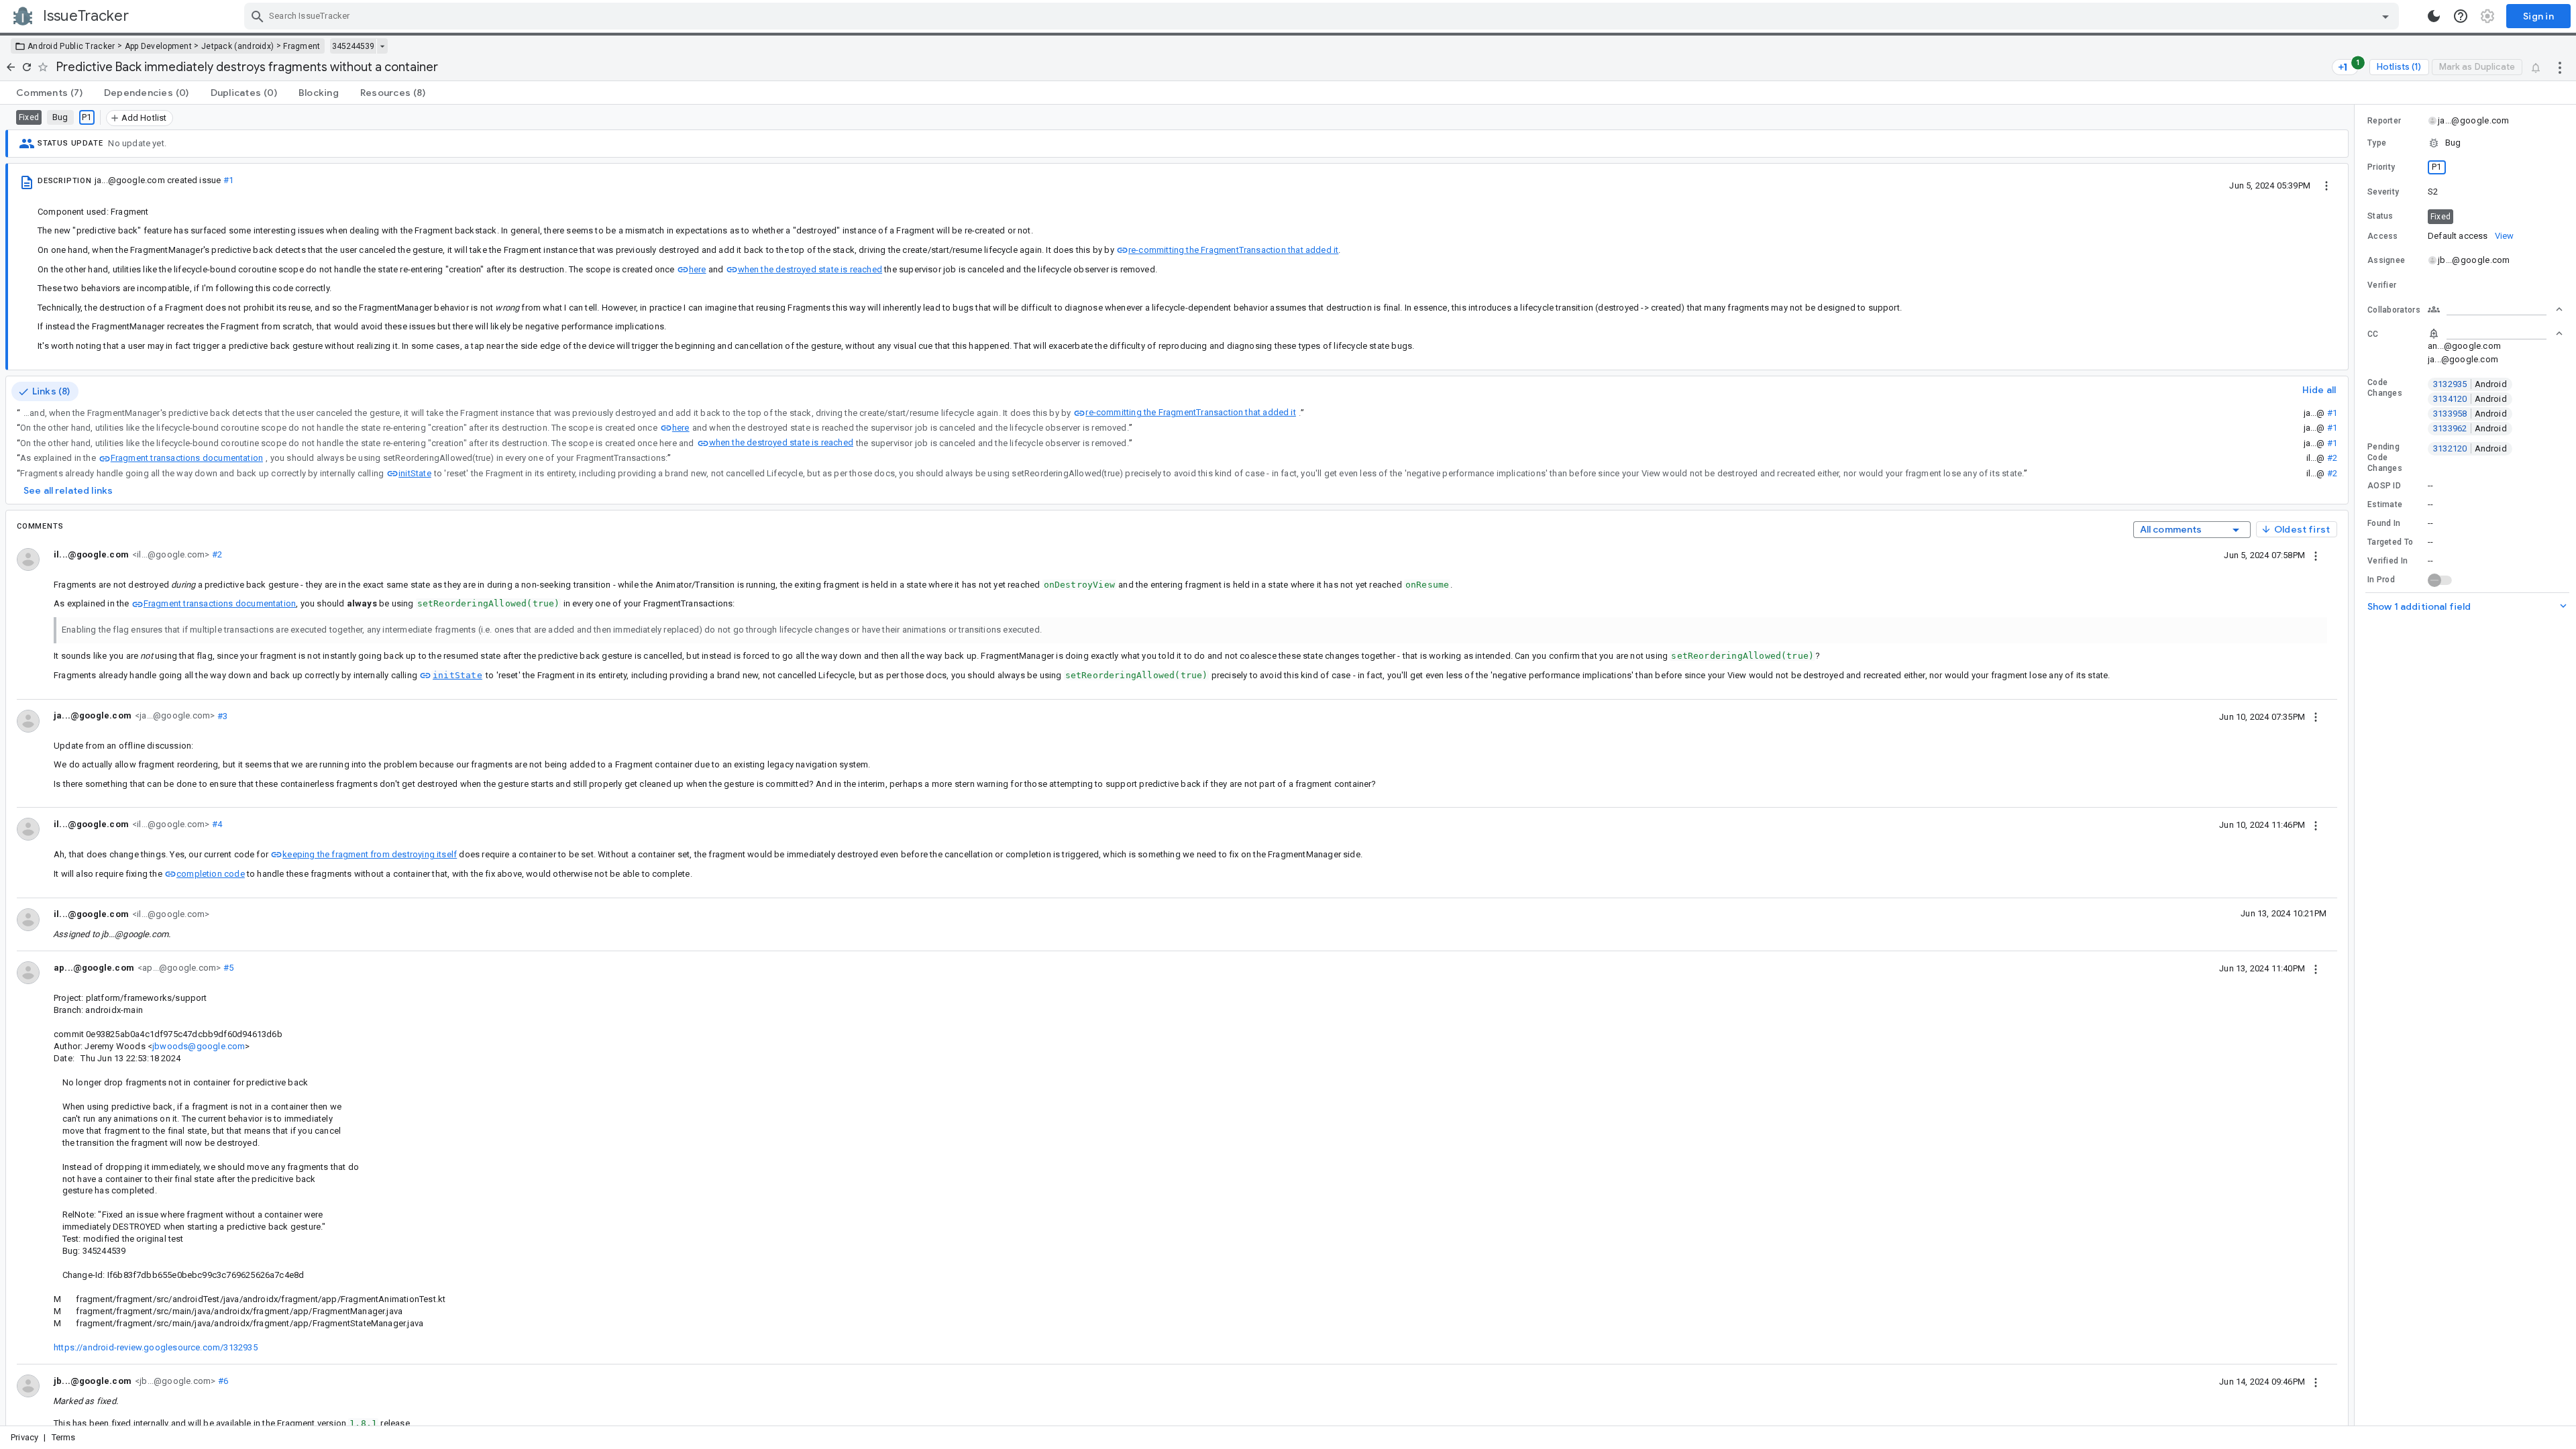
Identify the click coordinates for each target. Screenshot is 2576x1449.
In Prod (2381, 580)
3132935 (2470, 384)
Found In (2384, 523)
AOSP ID (2384, 486)
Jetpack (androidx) (237, 46)
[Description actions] (2326, 185)
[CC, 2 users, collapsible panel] (2495, 333)
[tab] (49, 93)
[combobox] (1323, 16)
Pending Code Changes (2385, 458)
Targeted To (2390, 542)
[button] (2465, 143)
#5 (227, 968)
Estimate (2385, 504)
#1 (228, 180)
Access (2383, 236)
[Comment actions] (2316, 555)
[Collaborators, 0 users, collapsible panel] (2495, 309)
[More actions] (2560, 67)
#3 (221, 715)
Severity (2383, 192)
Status (2380, 216)
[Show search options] (2385, 16)
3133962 (2470, 428)
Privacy (24, 1437)
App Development (159, 46)
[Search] (258, 16)
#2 (2332, 458)
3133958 (2470, 414)
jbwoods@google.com (199, 1046)
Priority (2381, 167)
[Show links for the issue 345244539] (382, 46)
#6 (222, 1381)
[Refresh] (27, 67)
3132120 (2470, 448)
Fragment (302, 46)
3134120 (2470, 399)
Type (2377, 143)
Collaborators (2394, 310)
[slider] (2357, 765)
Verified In (2387, 561)
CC (2373, 334)
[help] (2461, 16)
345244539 (353, 46)
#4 (216, 824)
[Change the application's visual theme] (2434, 16)
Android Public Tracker (71, 46)
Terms (64, 1437)
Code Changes (2385, 388)
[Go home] (11, 67)
